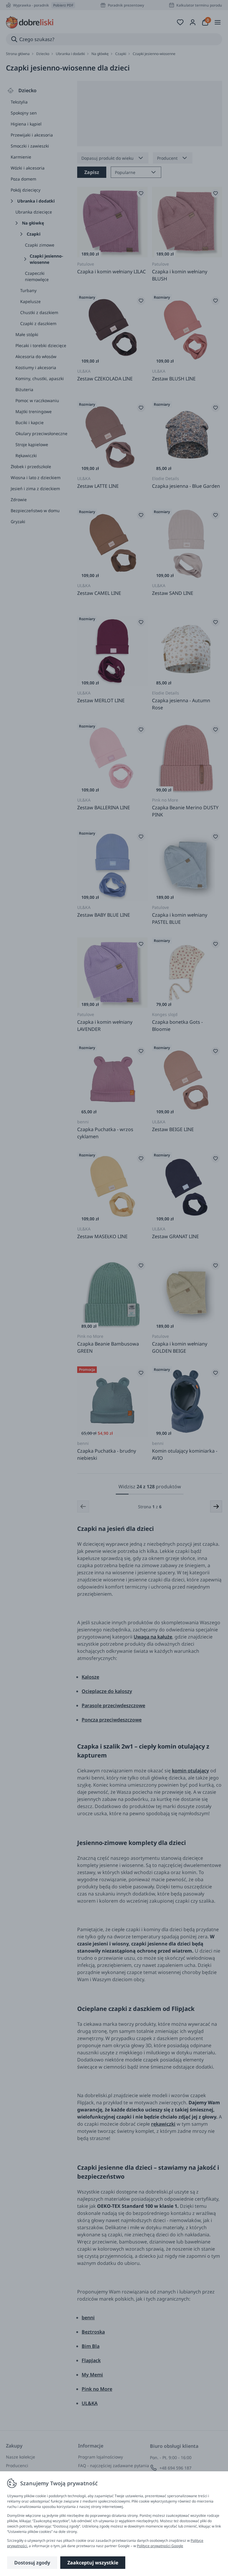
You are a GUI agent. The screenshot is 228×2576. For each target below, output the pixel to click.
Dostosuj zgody (32, 2563)
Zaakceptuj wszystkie (93, 2563)
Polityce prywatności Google (160, 2546)
